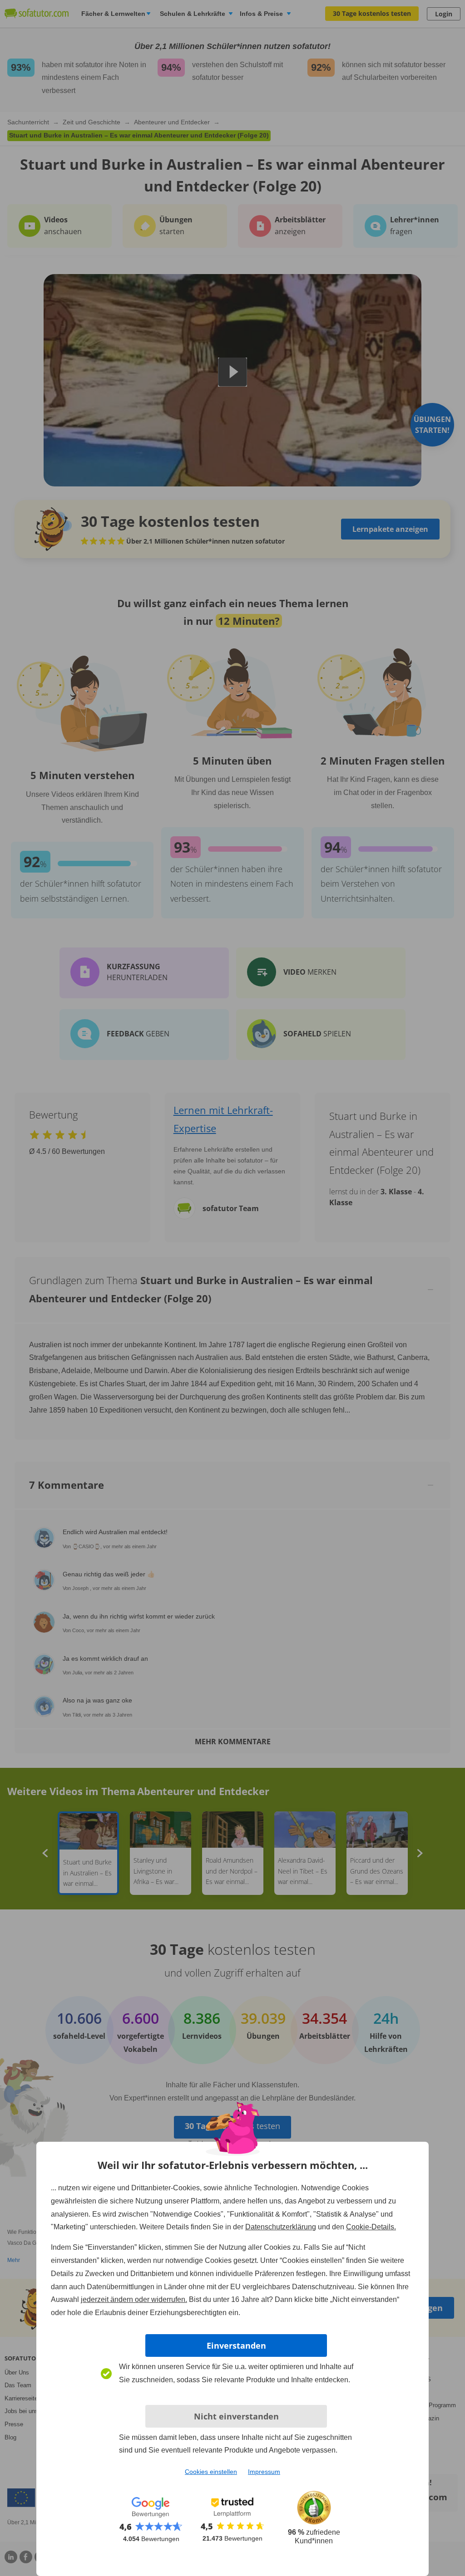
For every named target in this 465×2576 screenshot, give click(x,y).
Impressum (264, 2472)
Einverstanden (236, 2345)
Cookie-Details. (371, 2227)
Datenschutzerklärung (281, 2227)
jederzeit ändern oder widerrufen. (134, 2299)
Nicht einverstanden (236, 2416)
